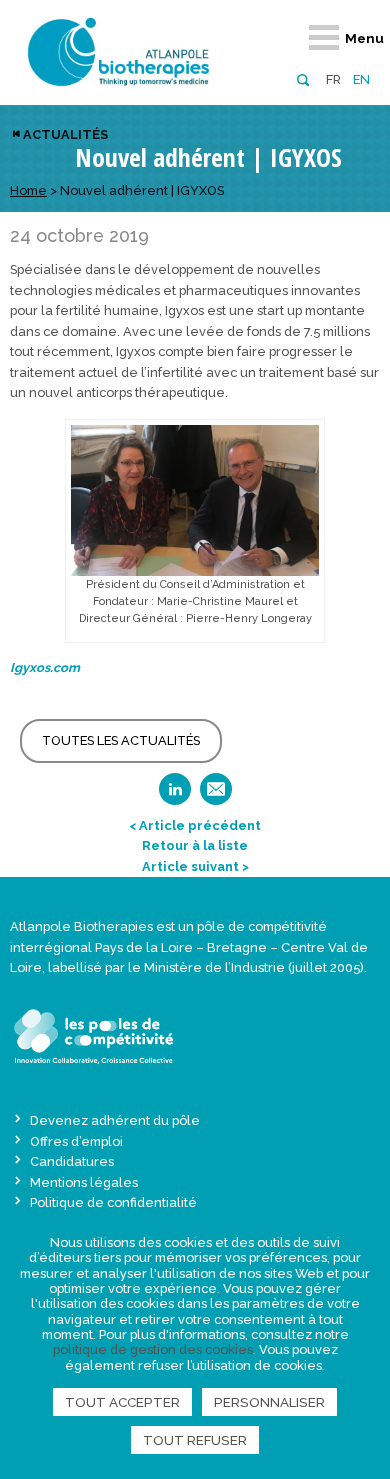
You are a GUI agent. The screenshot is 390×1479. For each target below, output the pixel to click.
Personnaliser (269, 1402)
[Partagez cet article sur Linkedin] (175, 795)
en (361, 79)
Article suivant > (195, 866)
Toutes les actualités (121, 740)
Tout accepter (122, 1402)
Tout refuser (195, 1440)
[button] (302, 78)
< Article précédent (195, 825)
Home (28, 190)
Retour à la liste (195, 845)
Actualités (65, 134)
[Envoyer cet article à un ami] (216, 795)
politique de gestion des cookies (153, 1349)
